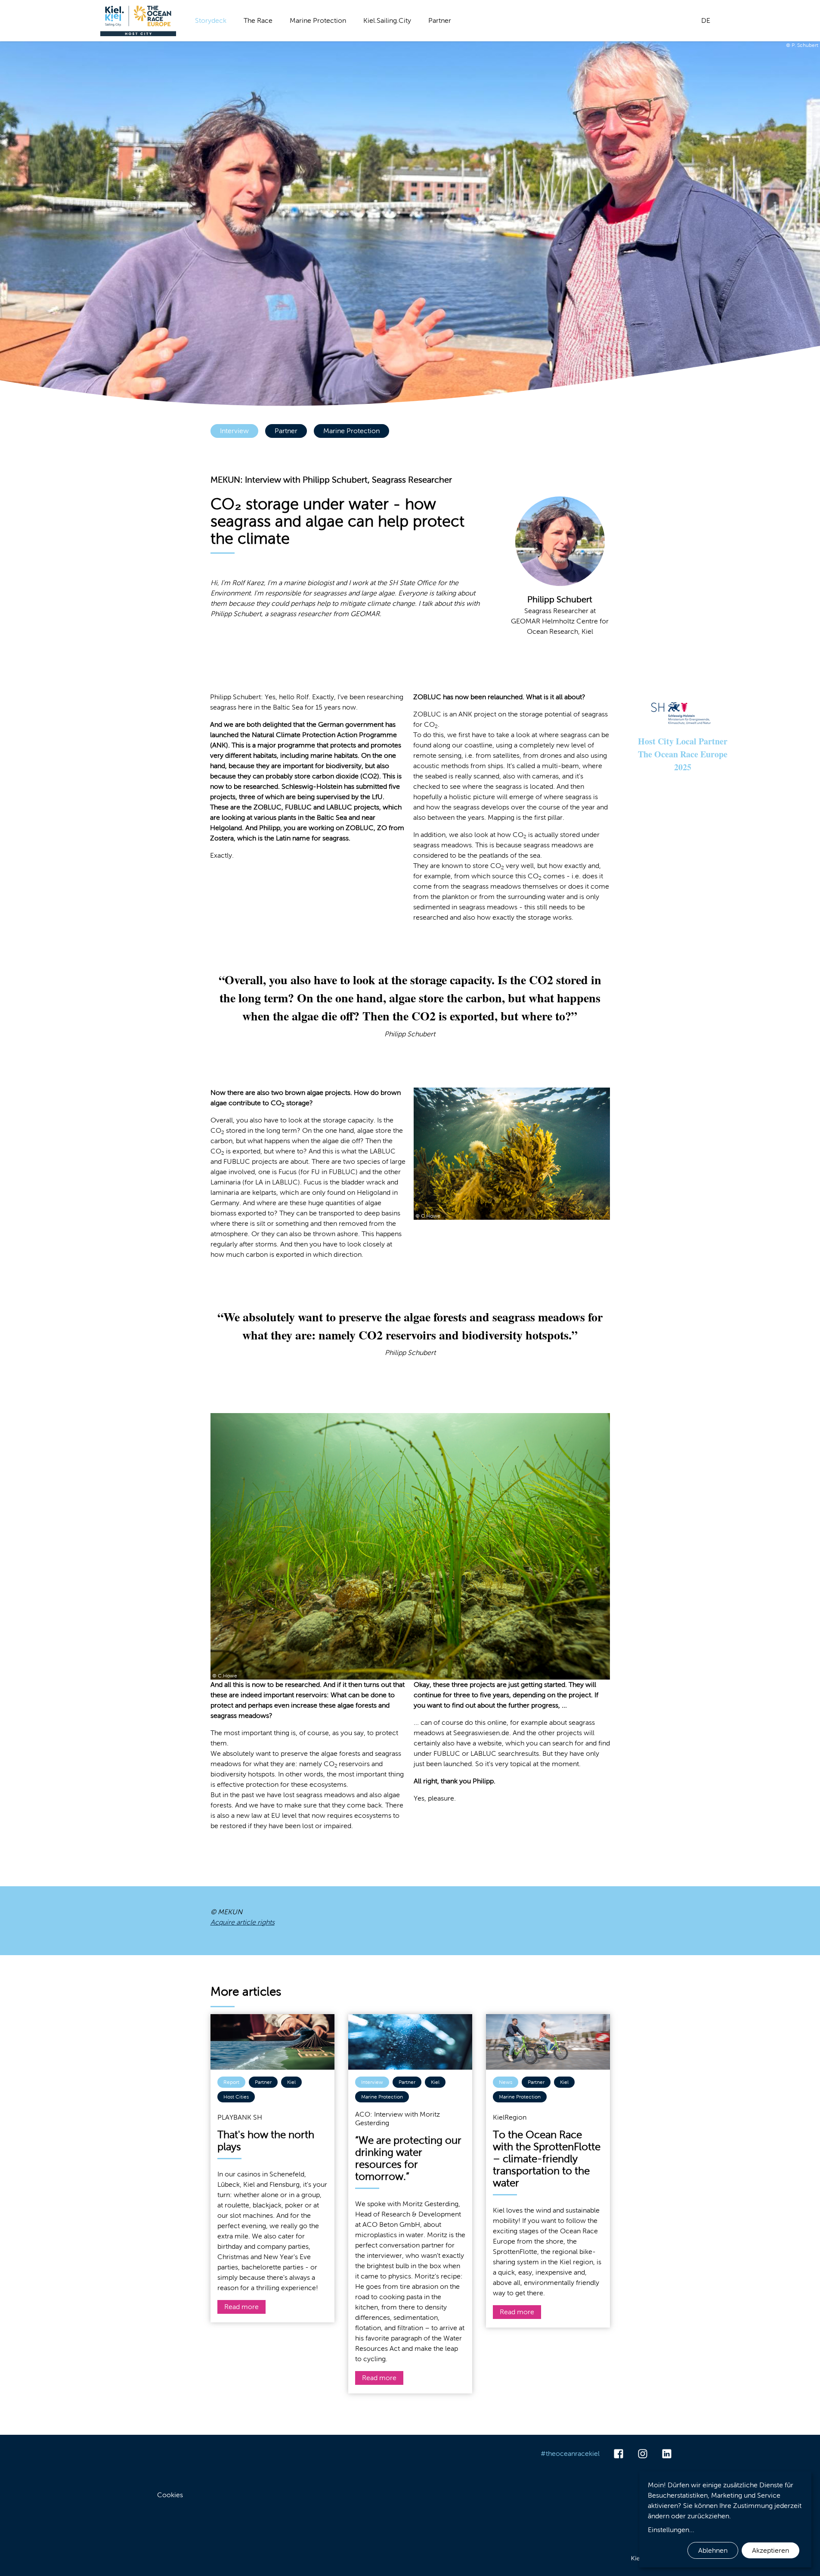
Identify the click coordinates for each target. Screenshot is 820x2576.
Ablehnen (713, 2550)
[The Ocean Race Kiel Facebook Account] (619, 2454)
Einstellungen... (671, 2530)
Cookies (170, 2495)
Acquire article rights (243, 1922)
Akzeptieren (770, 2550)
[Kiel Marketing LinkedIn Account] (667, 2454)
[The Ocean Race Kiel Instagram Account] (643, 2454)
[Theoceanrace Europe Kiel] (138, 21)
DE (706, 20)
